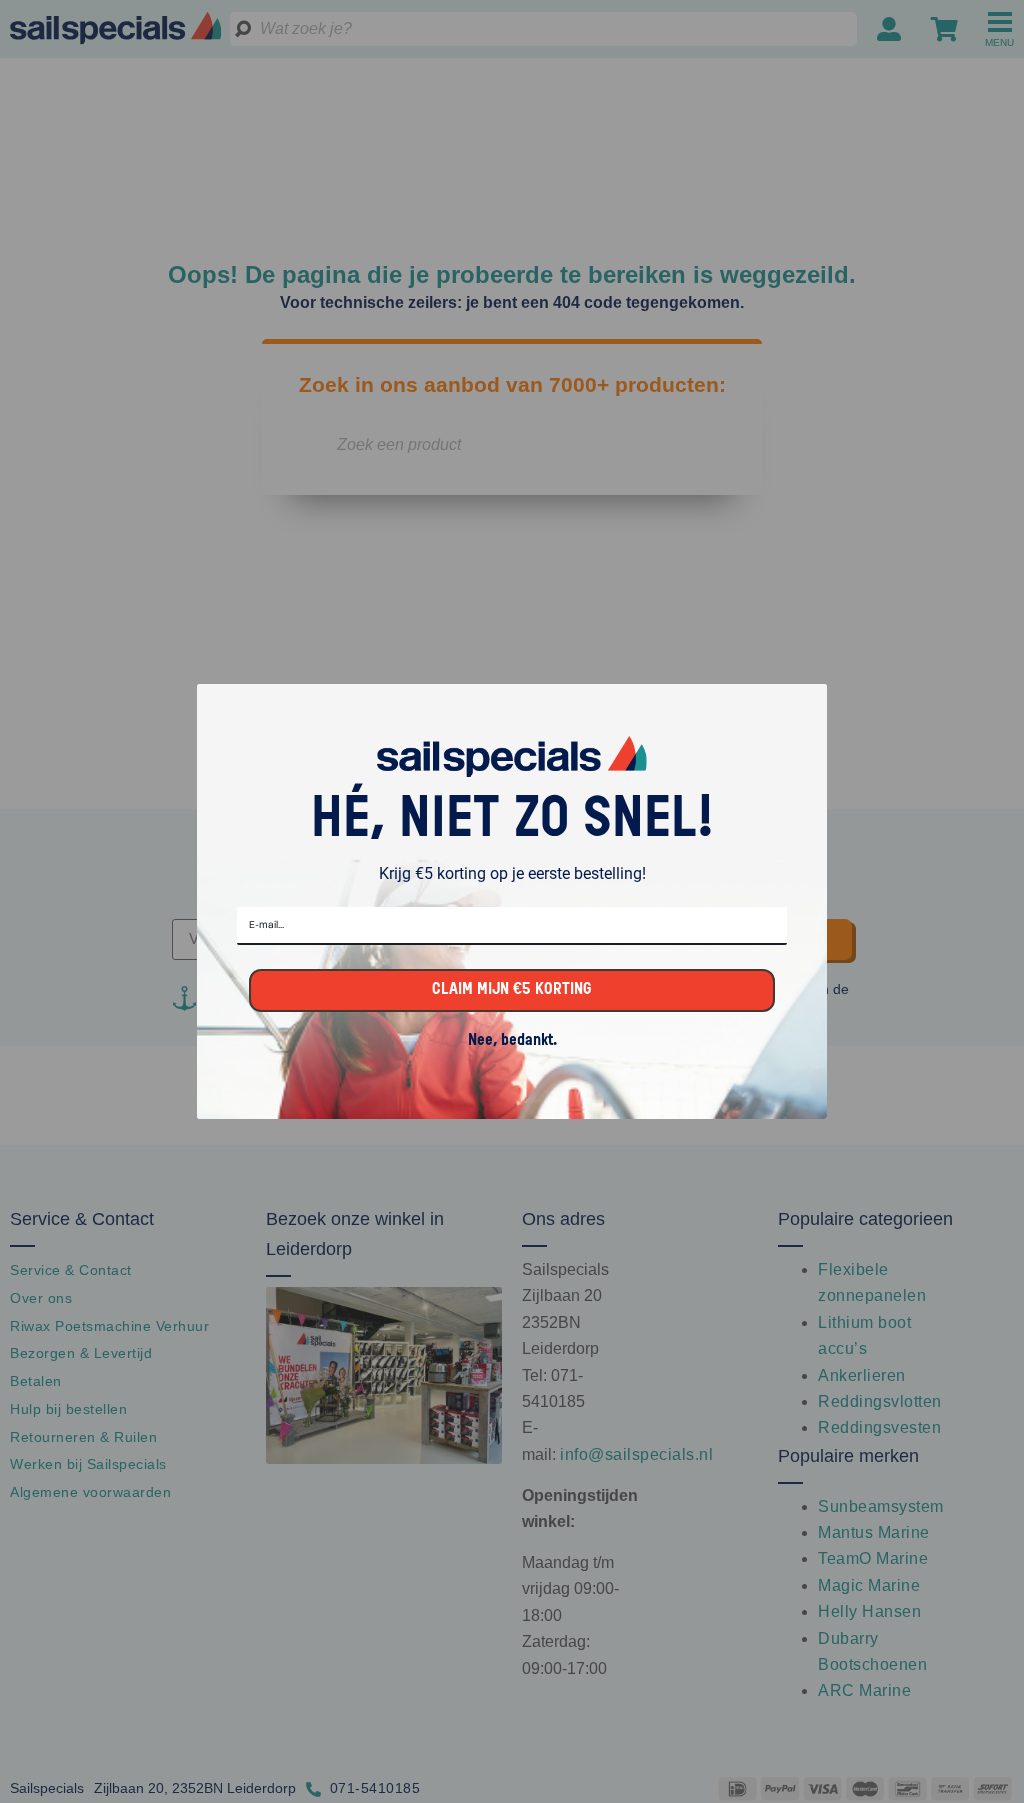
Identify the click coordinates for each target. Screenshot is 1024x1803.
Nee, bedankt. (512, 1041)
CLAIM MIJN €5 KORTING (512, 990)
